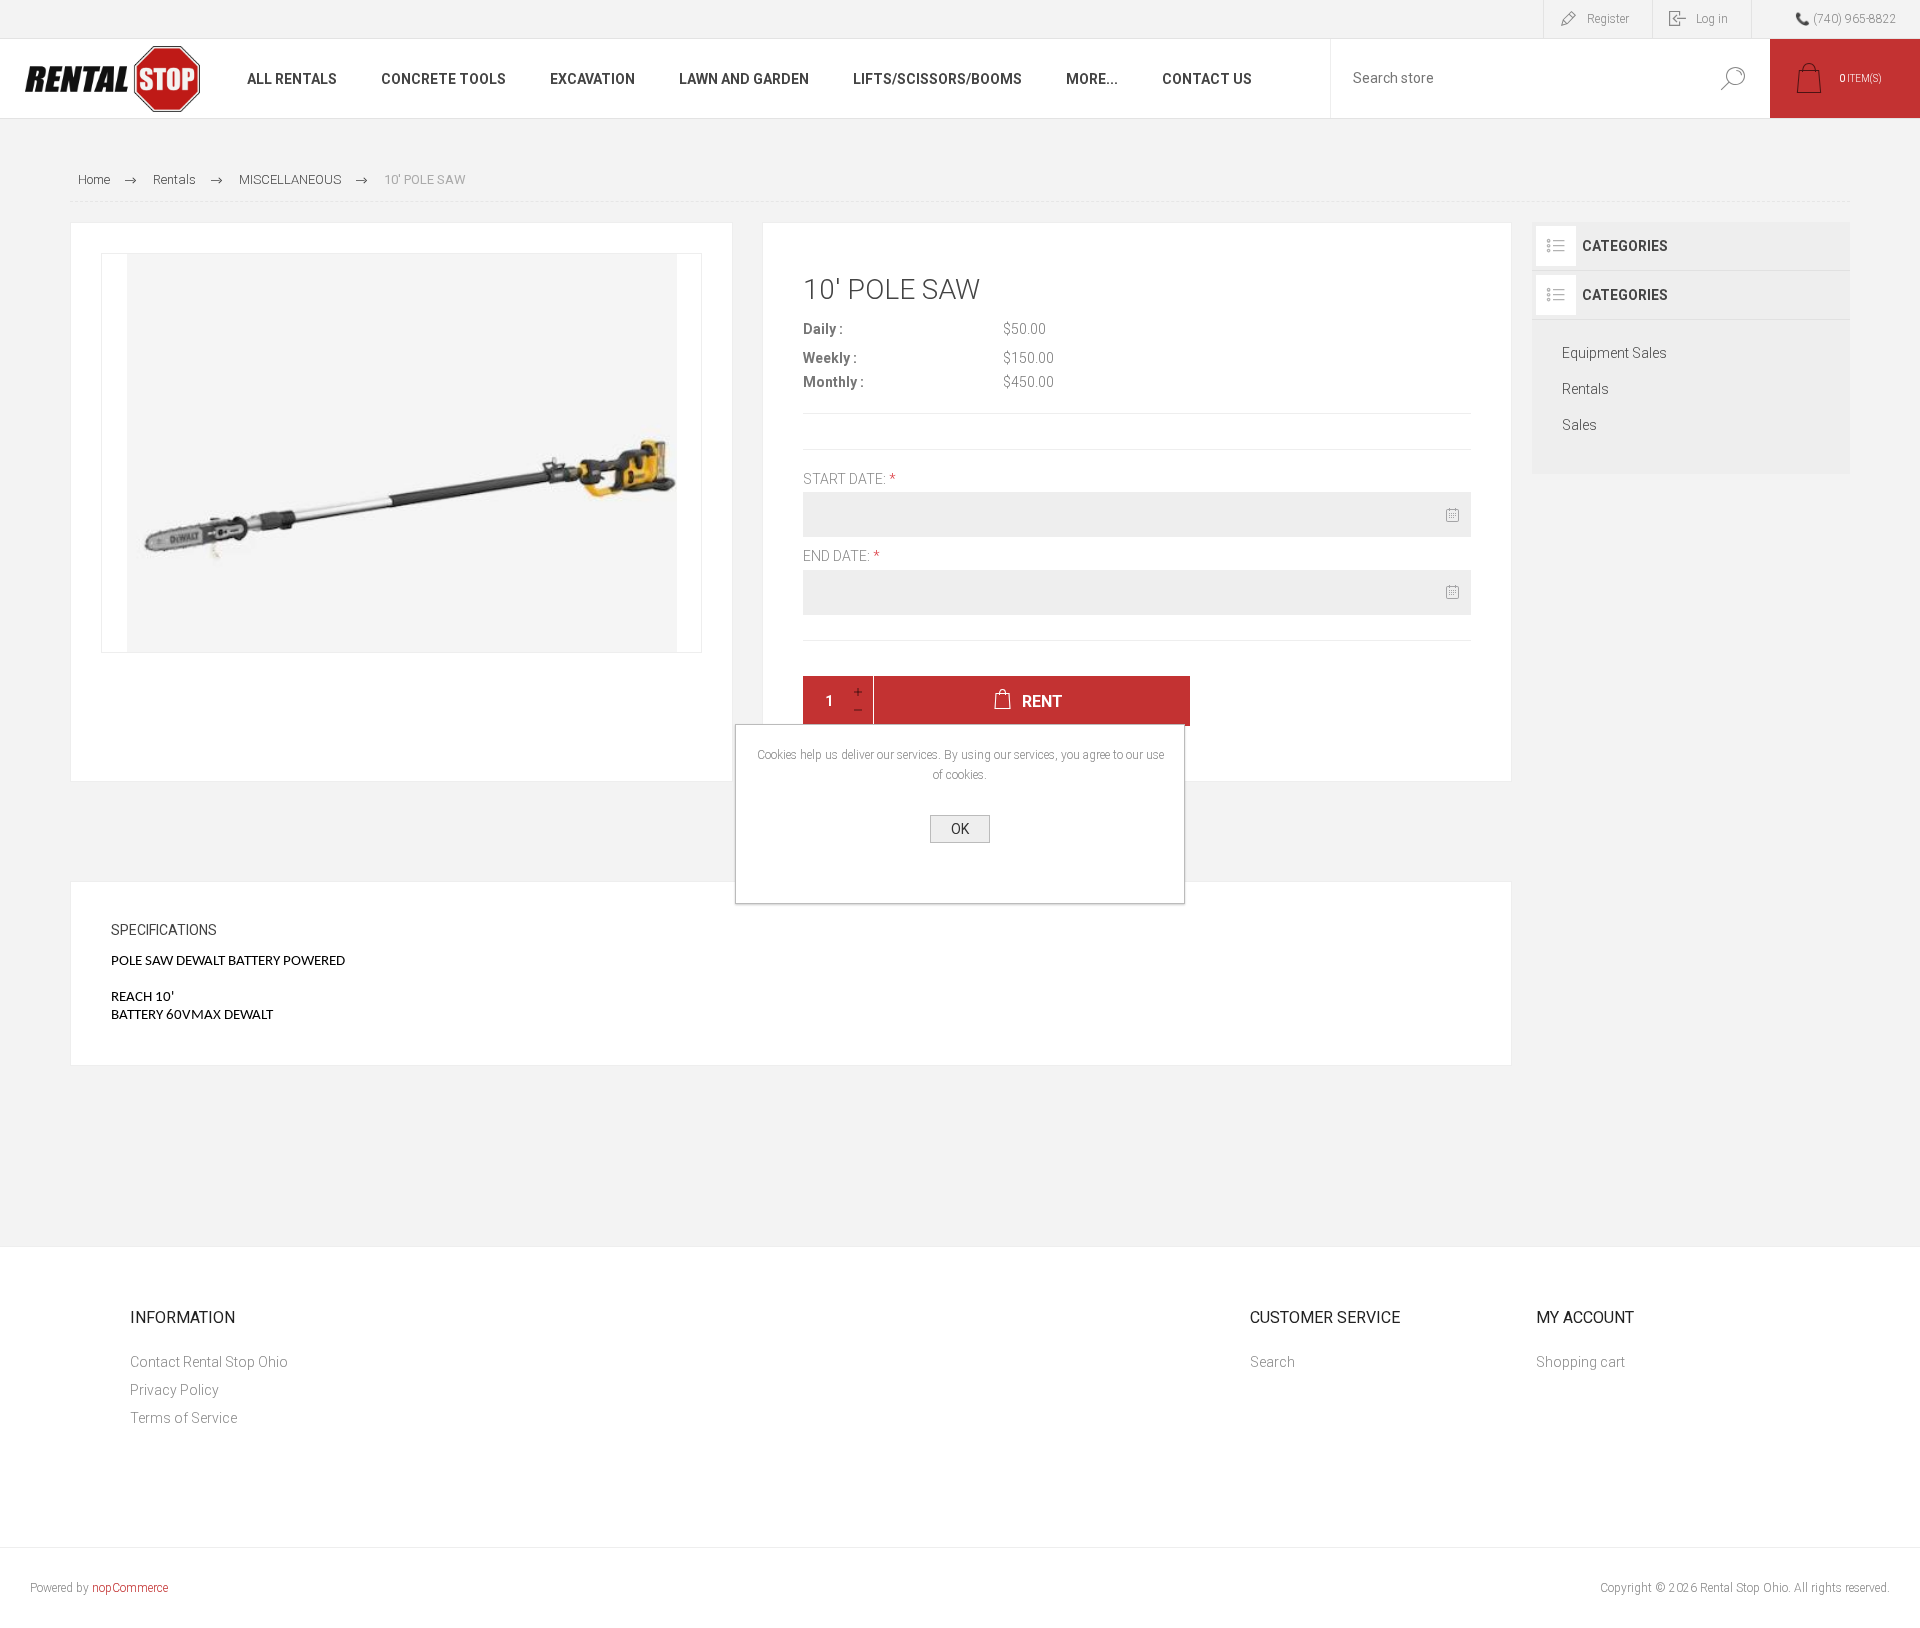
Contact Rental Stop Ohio (209, 1362)
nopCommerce (130, 1588)
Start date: (846, 479)
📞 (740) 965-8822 (1846, 19)
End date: (838, 557)
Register (1608, 19)
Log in (1712, 19)
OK (960, 829)
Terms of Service (183, 1418)
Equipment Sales (1614, 353)
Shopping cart (1580, 1362)
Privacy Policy (174, 1390)
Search (1727, 78)
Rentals (1585, 389)
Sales (1579, 425)
